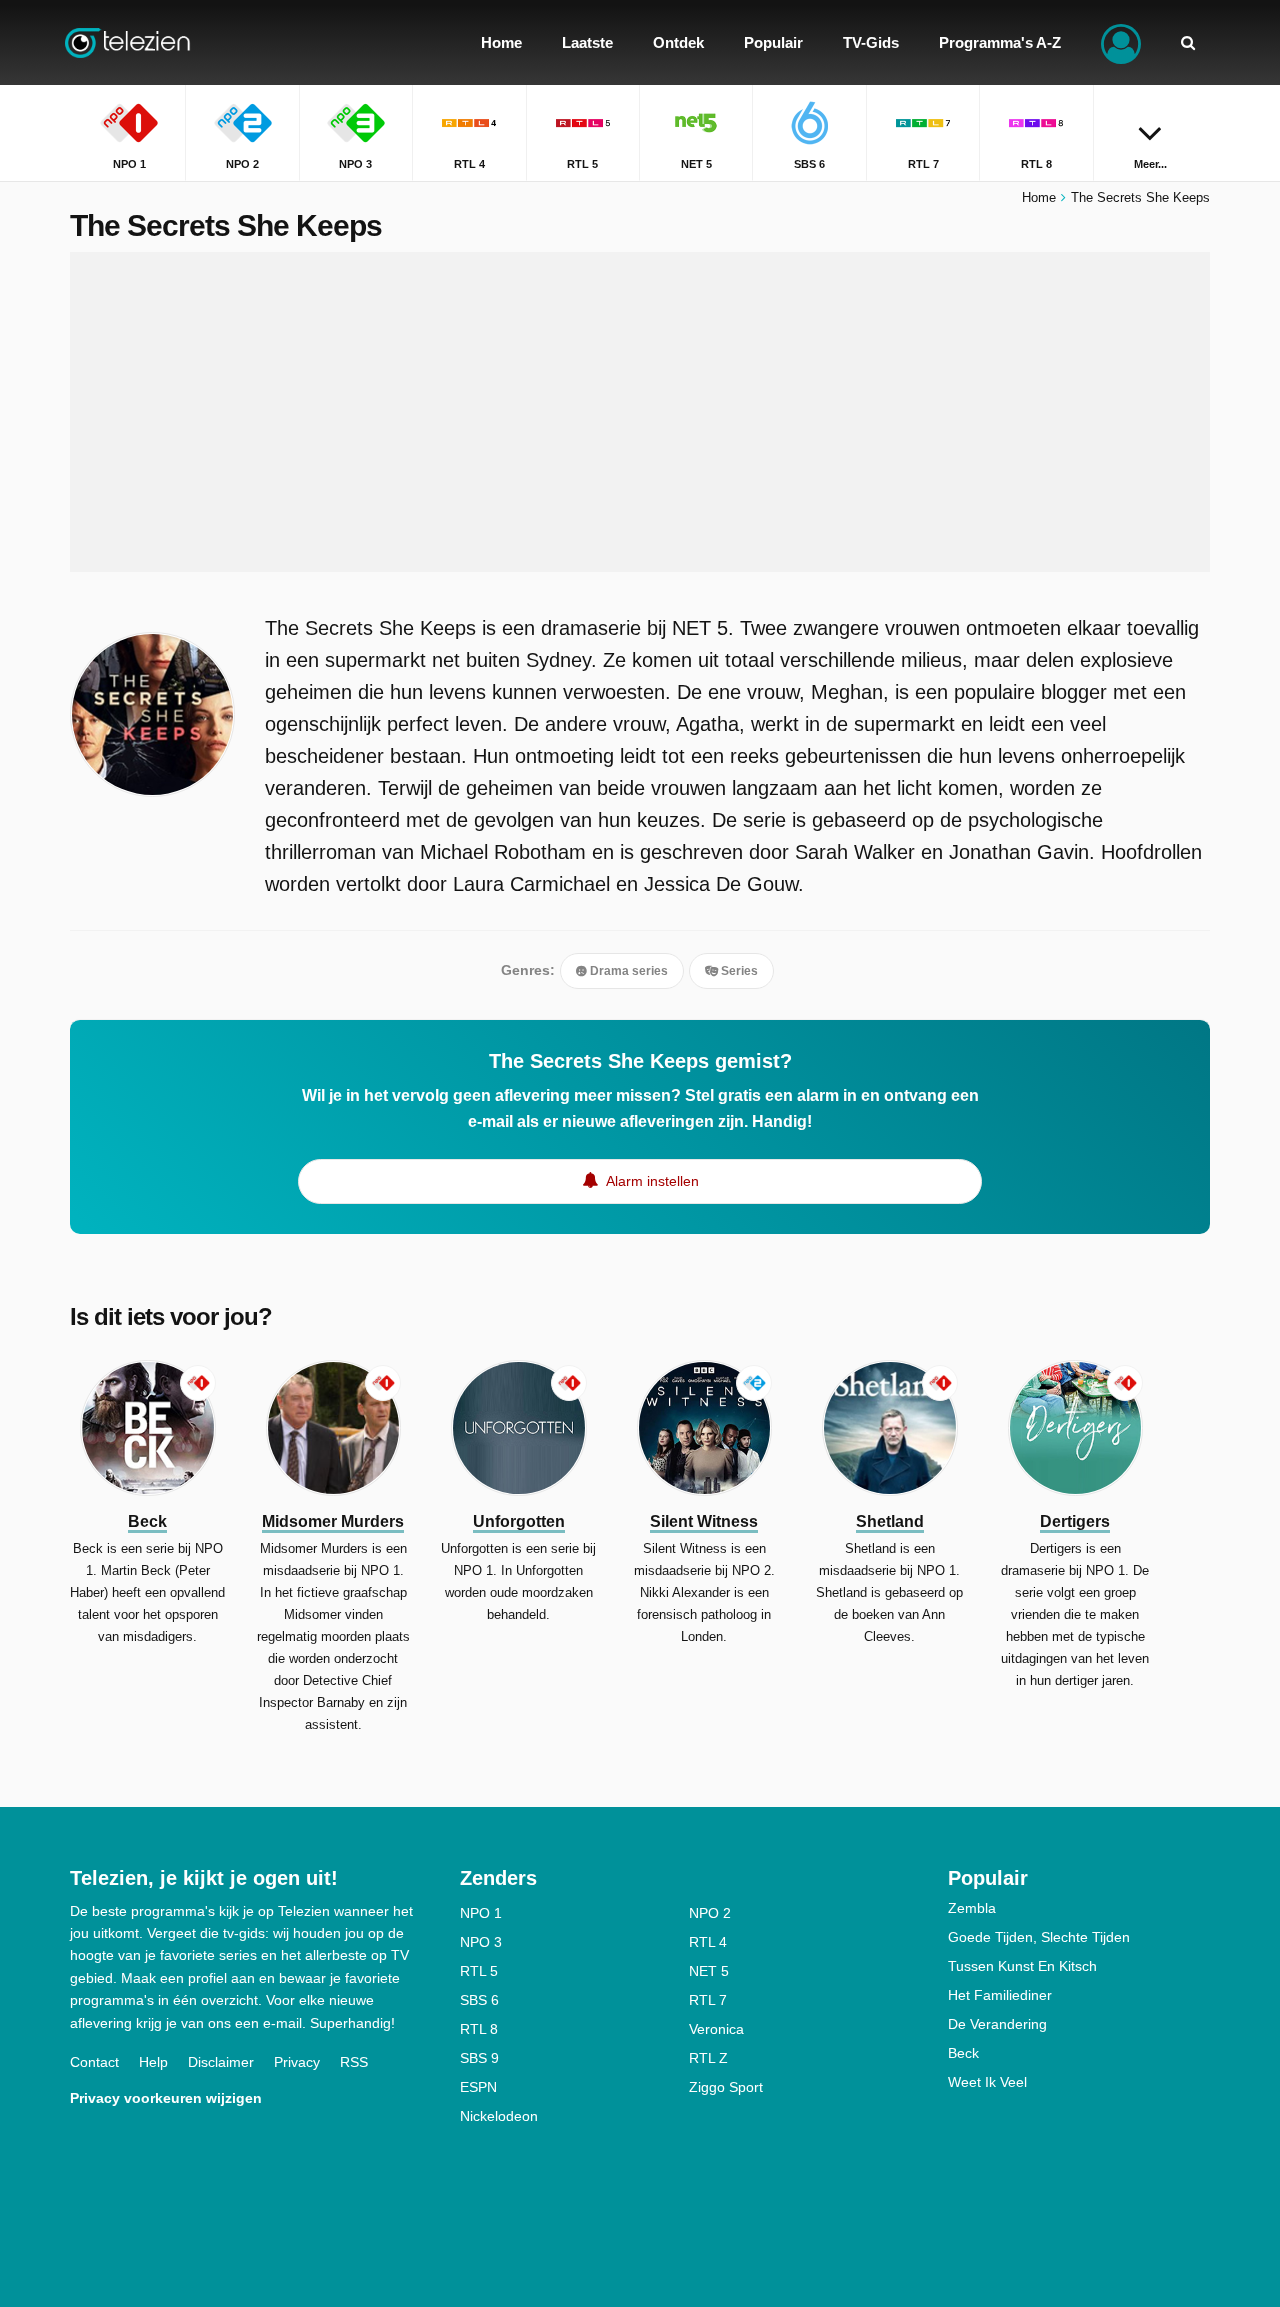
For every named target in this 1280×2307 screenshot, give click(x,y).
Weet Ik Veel (987, 2082)
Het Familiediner (1000, 1995)
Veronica (716, 2029)
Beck (963, 2053)
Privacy (297, 2062)
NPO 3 (481, 1942)
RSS (354, 2062)
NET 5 (709, 1971)
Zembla (972, 1908)
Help (153, 2062)
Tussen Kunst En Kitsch (1022, 1966)
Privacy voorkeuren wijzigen (166, 2098)
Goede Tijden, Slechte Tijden (1039, 1937)
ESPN (478, 2087)
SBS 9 (479, 2058)
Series (738, 971)
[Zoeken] (1188, 42)
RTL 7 (708, 2000)
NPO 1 (481, 1913)
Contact (94, 2062)
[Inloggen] (1121, 42)
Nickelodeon (499, 2116)
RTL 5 (479, 1971)
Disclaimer (221, 2062)
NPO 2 (710, 1913)
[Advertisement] (640, 412)
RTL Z (708, 2058)
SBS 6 (479, 2000)
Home (1039, 197)
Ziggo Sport (726, 2087)
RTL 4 (708, 1942)
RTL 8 (479, 2029)
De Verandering (997, 2024)
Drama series (627, 971)
